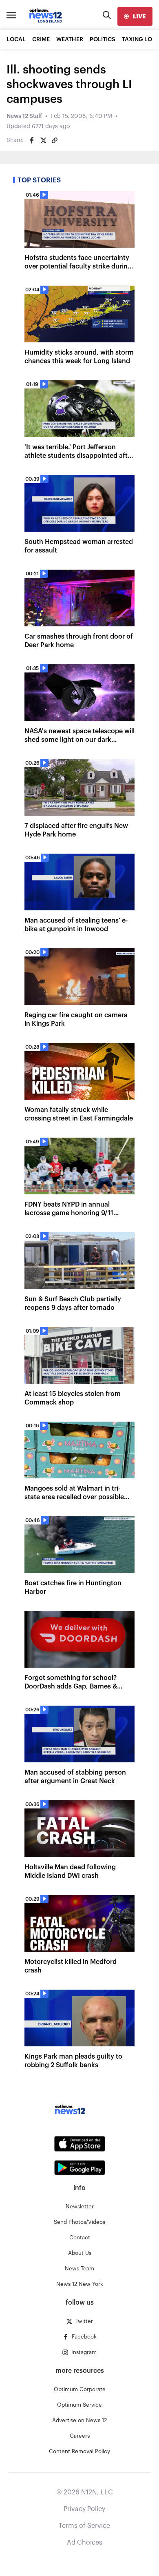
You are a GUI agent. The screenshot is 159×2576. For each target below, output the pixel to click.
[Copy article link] (55, 140)
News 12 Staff (24, 116)
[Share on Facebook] (32, 140)
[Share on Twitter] (43, 140)
